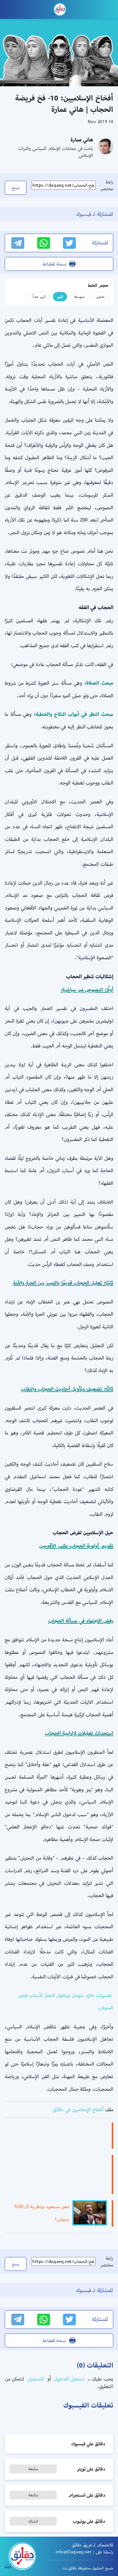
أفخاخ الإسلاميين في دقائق (78, 2109)
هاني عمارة (82, 140)
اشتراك (33, 2521)
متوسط (79, 296)
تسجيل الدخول (68, 2379)
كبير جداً (39, 296)
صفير (100, 296)
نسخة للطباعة (54, 264)
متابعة (33, 2469)
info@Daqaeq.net (73, 2552)
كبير (60, 296)
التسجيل (35, 2379)
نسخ (16, 188)
